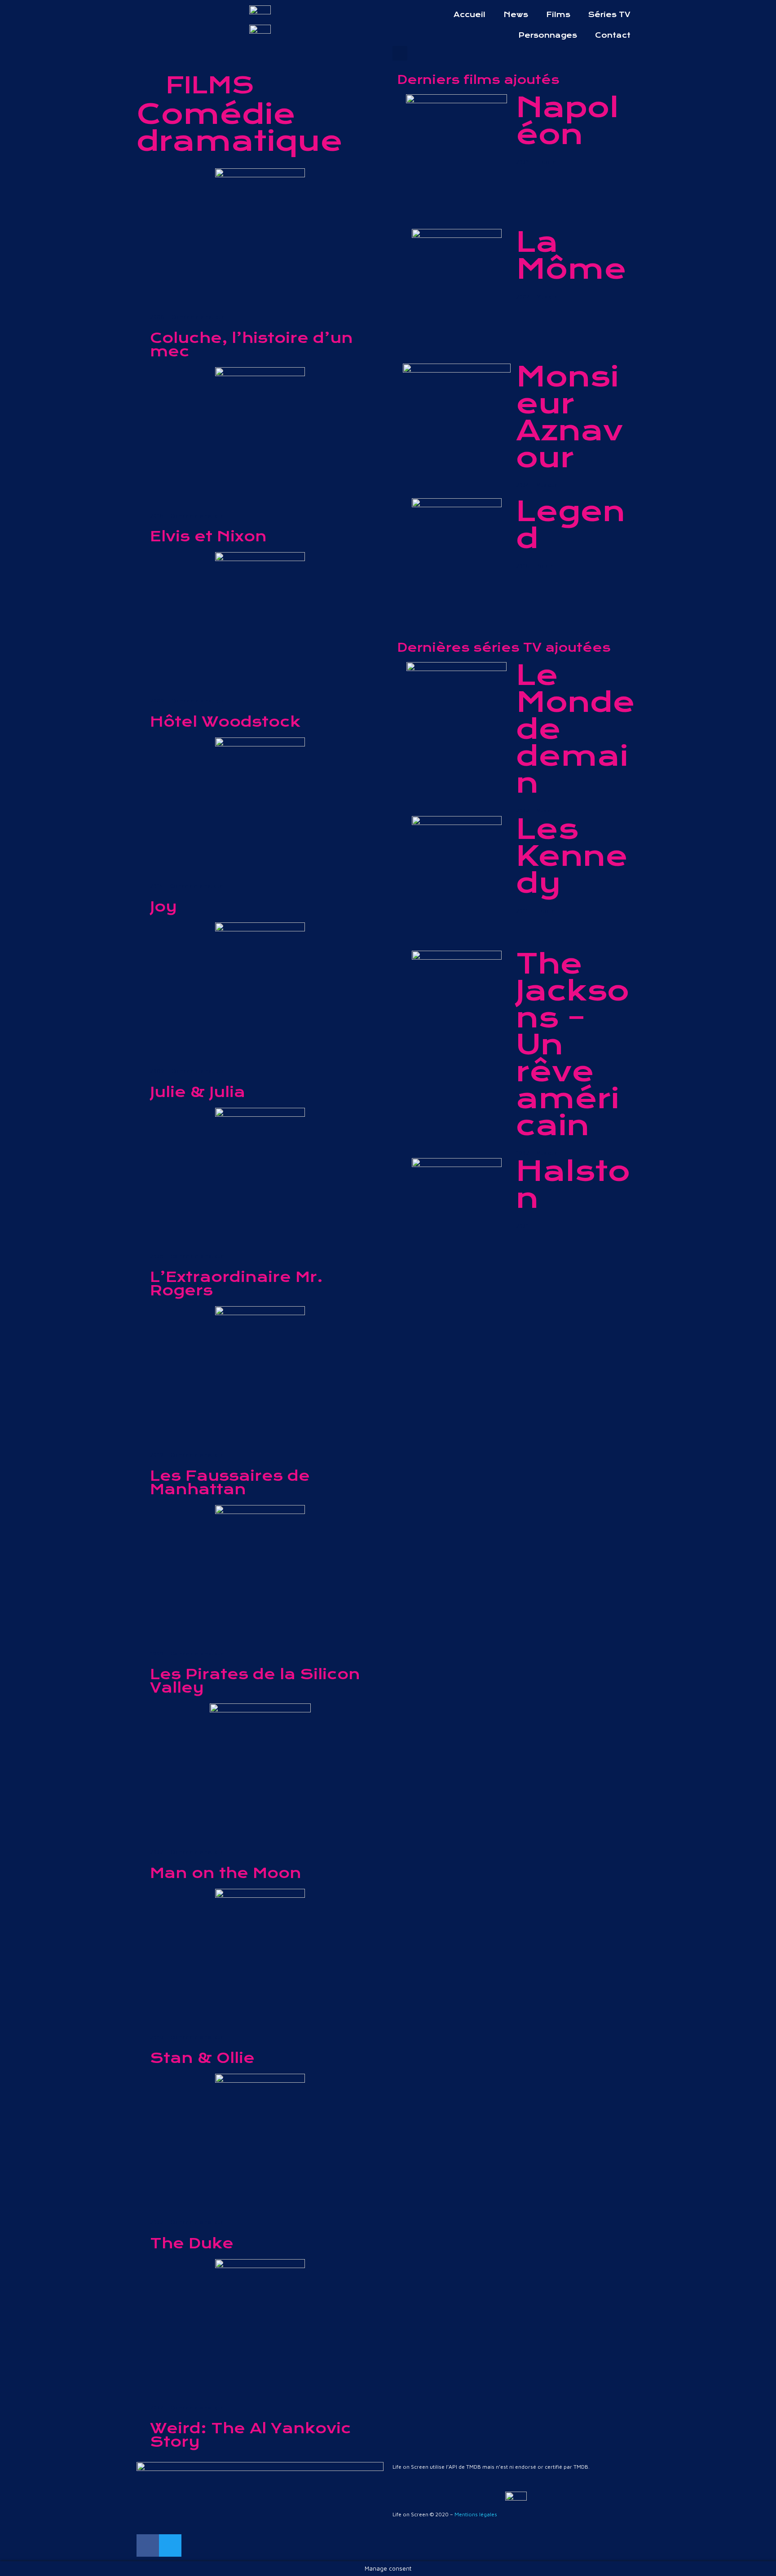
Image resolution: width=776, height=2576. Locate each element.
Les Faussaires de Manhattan (230, 1483)
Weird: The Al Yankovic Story (251, 2435)
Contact (613, 35)
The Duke (192, 2243)
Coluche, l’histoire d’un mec (251, 345)
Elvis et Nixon (208, 536)
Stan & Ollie (202, 2058)
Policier (546, 566)
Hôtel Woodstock (225, 722)
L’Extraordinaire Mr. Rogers (236, 1284)
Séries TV (609, 15)
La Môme (571, 256)
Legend (571, 525)
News (516, 15)
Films (558, 15)
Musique (547, 296)
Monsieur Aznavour (569, 417)
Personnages (548, 35)
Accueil (470, 15)
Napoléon (567, 121)
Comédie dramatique (198, 317)
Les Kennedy (572, 856)
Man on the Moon (226, 1873)
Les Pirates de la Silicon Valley (255, 1681)
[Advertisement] (516, 1378)
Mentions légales (476, 2514)
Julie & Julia (198, 1092)
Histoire (546, 162)
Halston (573, 1185)
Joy (163, 907)
